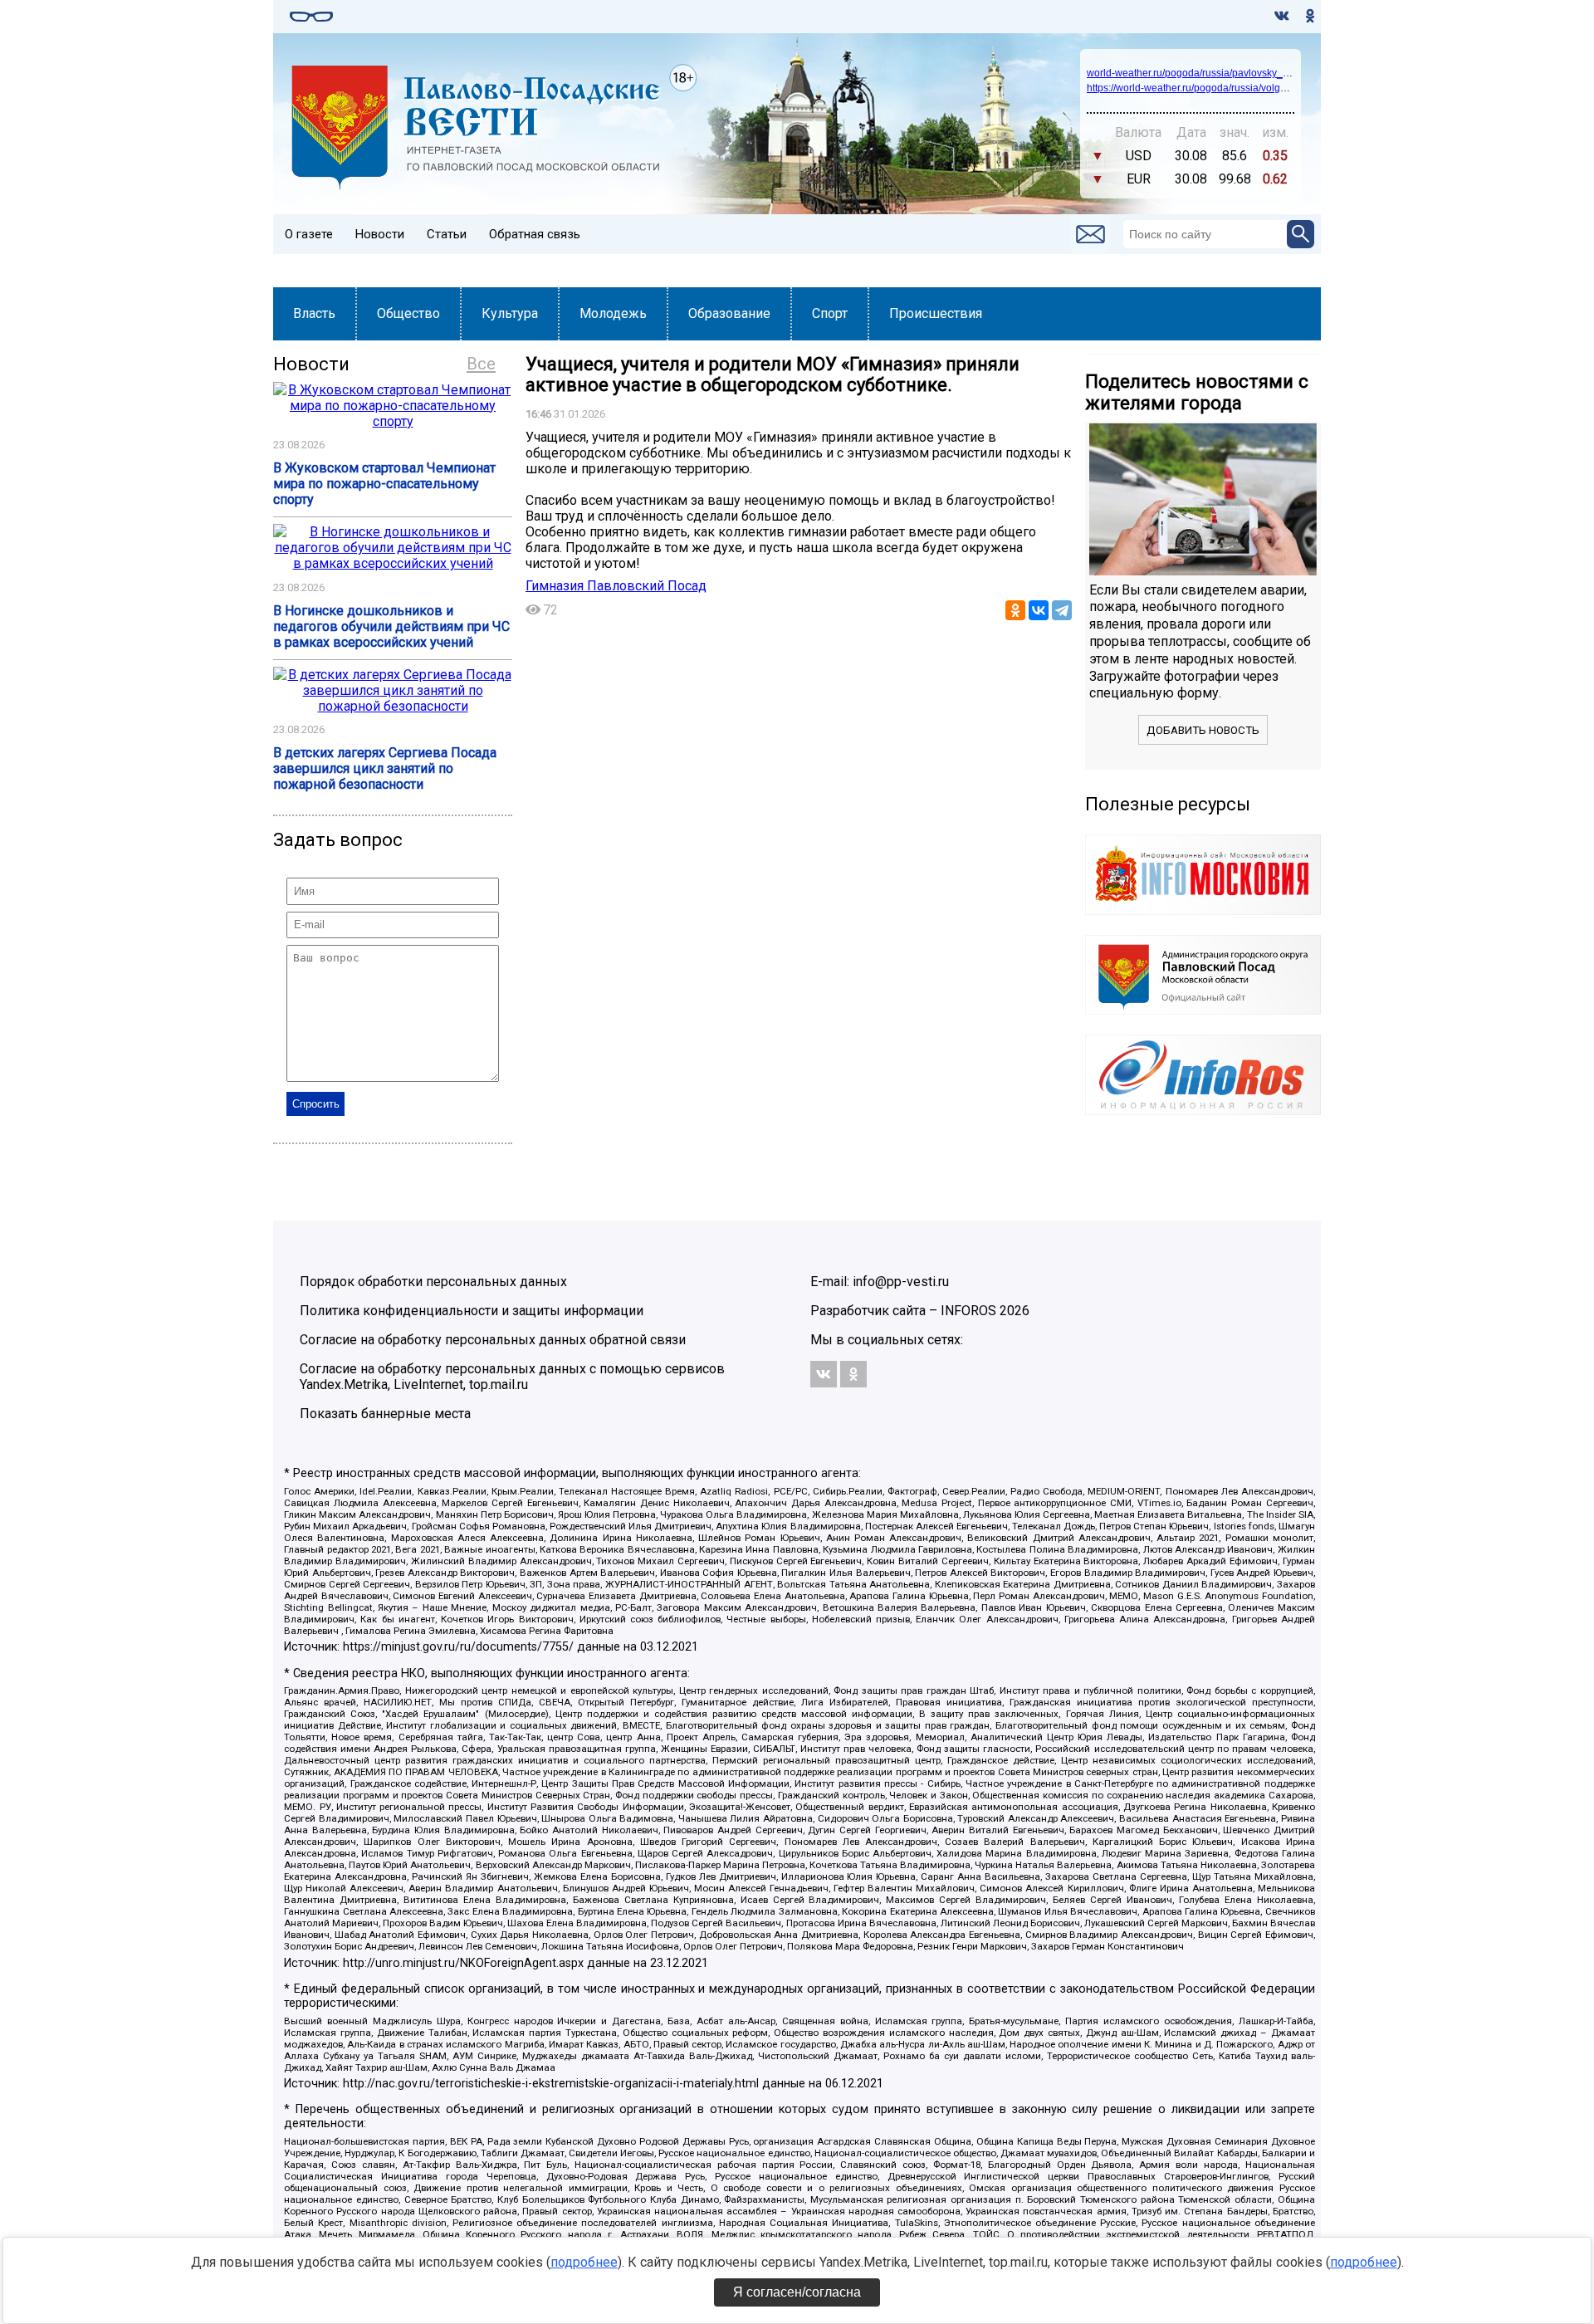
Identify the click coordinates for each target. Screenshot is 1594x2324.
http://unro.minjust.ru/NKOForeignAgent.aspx (463, 1963)
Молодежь (613, 313)
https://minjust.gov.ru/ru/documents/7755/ (458, 1647)
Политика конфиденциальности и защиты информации (472, 1311)
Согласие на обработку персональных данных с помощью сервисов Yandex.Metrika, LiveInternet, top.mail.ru (512, 1377)
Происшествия (936, 313)
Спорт (830, 313)
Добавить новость (1203, 730)
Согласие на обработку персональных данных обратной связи (493, 1340)
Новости (380, 234)
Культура (510, 313)
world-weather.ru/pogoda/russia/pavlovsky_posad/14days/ (1218, 73)
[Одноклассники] (1015, 610)
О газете (309, 234)
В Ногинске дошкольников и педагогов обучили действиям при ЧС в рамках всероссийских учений (391, 626)
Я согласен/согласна (797, 2292)
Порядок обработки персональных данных (433, 1282)
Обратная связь (535, 234)
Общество (408, 313)
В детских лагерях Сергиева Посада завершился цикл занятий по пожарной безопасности (385, 768)
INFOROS (968, 1311)
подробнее (584, 2262)
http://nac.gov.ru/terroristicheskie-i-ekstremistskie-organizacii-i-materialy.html (551, 2084)
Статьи (447, 234)
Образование (729, 313)
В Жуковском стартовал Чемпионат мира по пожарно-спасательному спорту (384, 484)
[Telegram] (1062, 610)
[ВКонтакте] (1039, 610)
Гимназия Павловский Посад (616, 586)
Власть (314, 313)
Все (481, 364)
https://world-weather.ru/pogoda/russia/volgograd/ (1198, 88)
